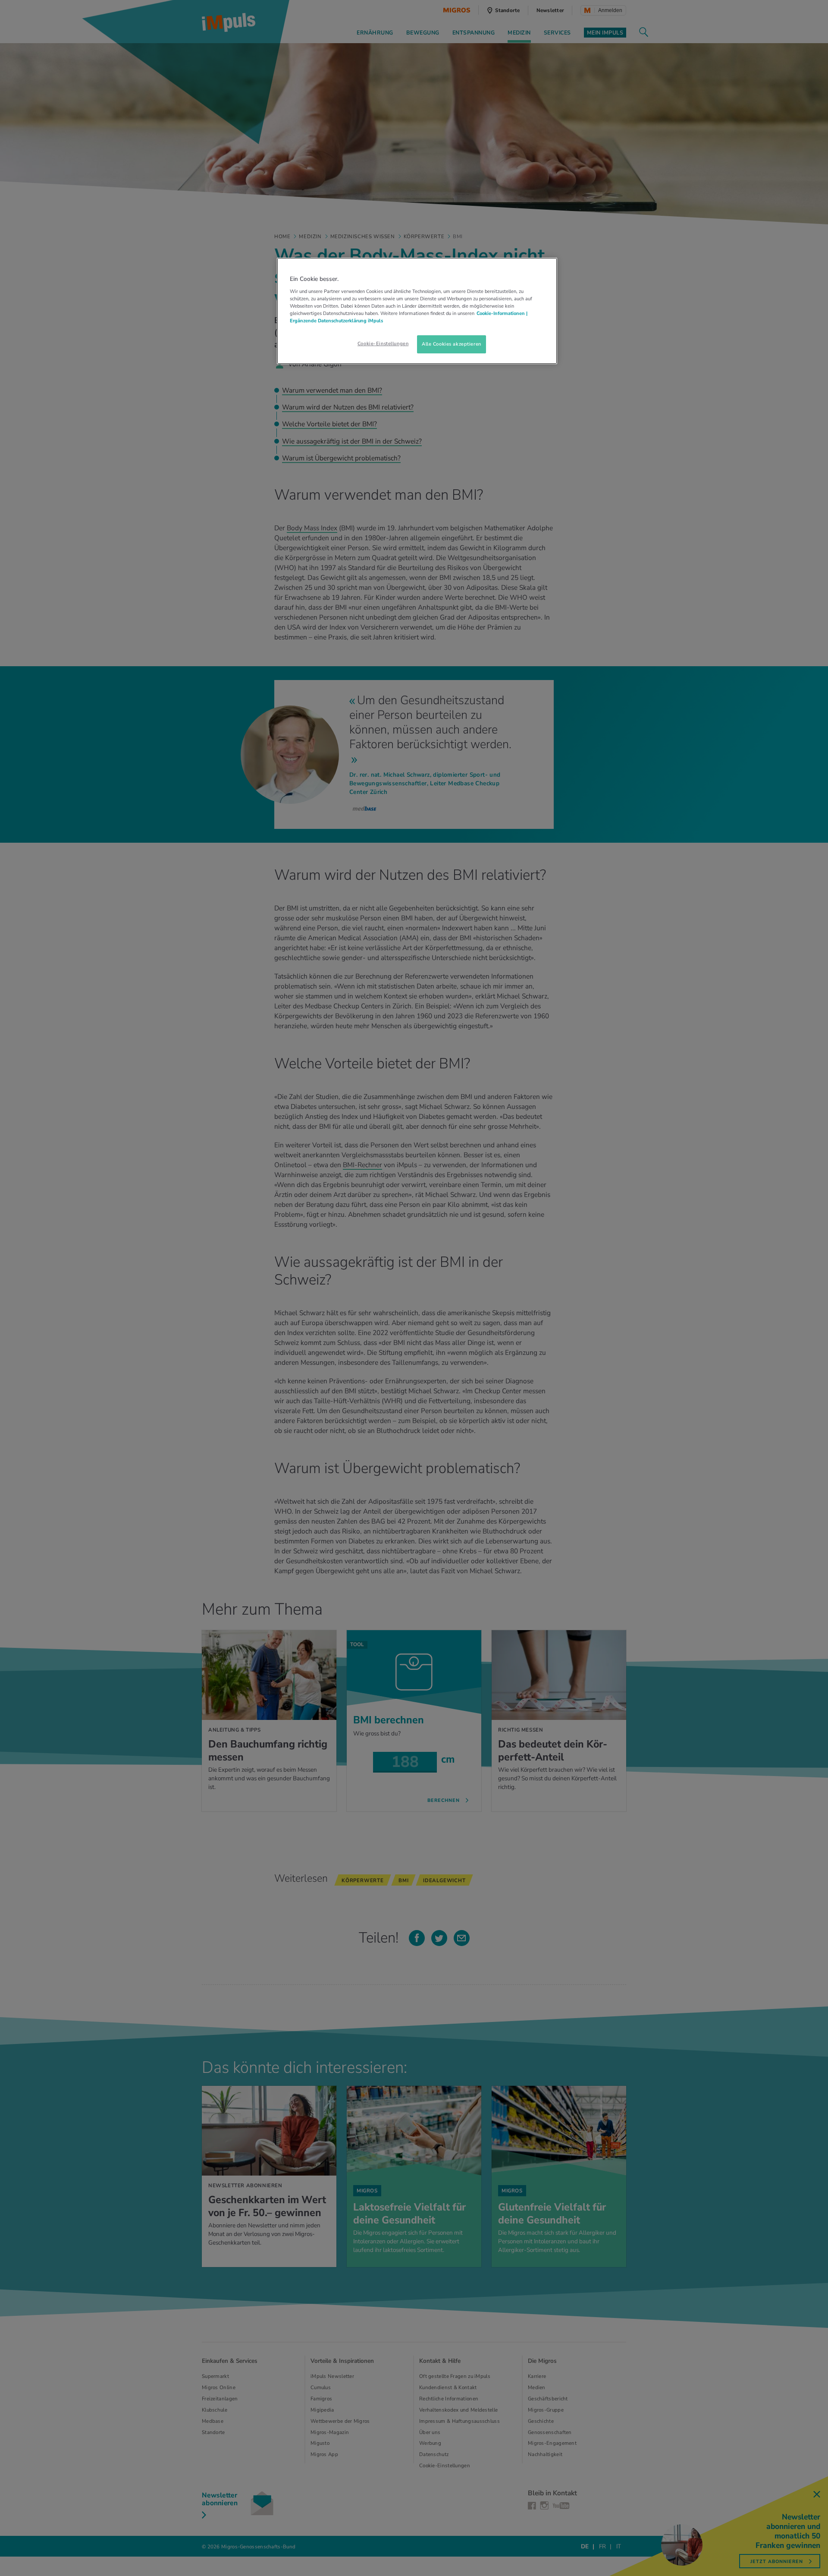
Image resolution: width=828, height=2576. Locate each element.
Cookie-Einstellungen (383, 343)
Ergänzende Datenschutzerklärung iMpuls (336, 321)
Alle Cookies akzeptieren (452, 344)
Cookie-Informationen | (502, 313)
